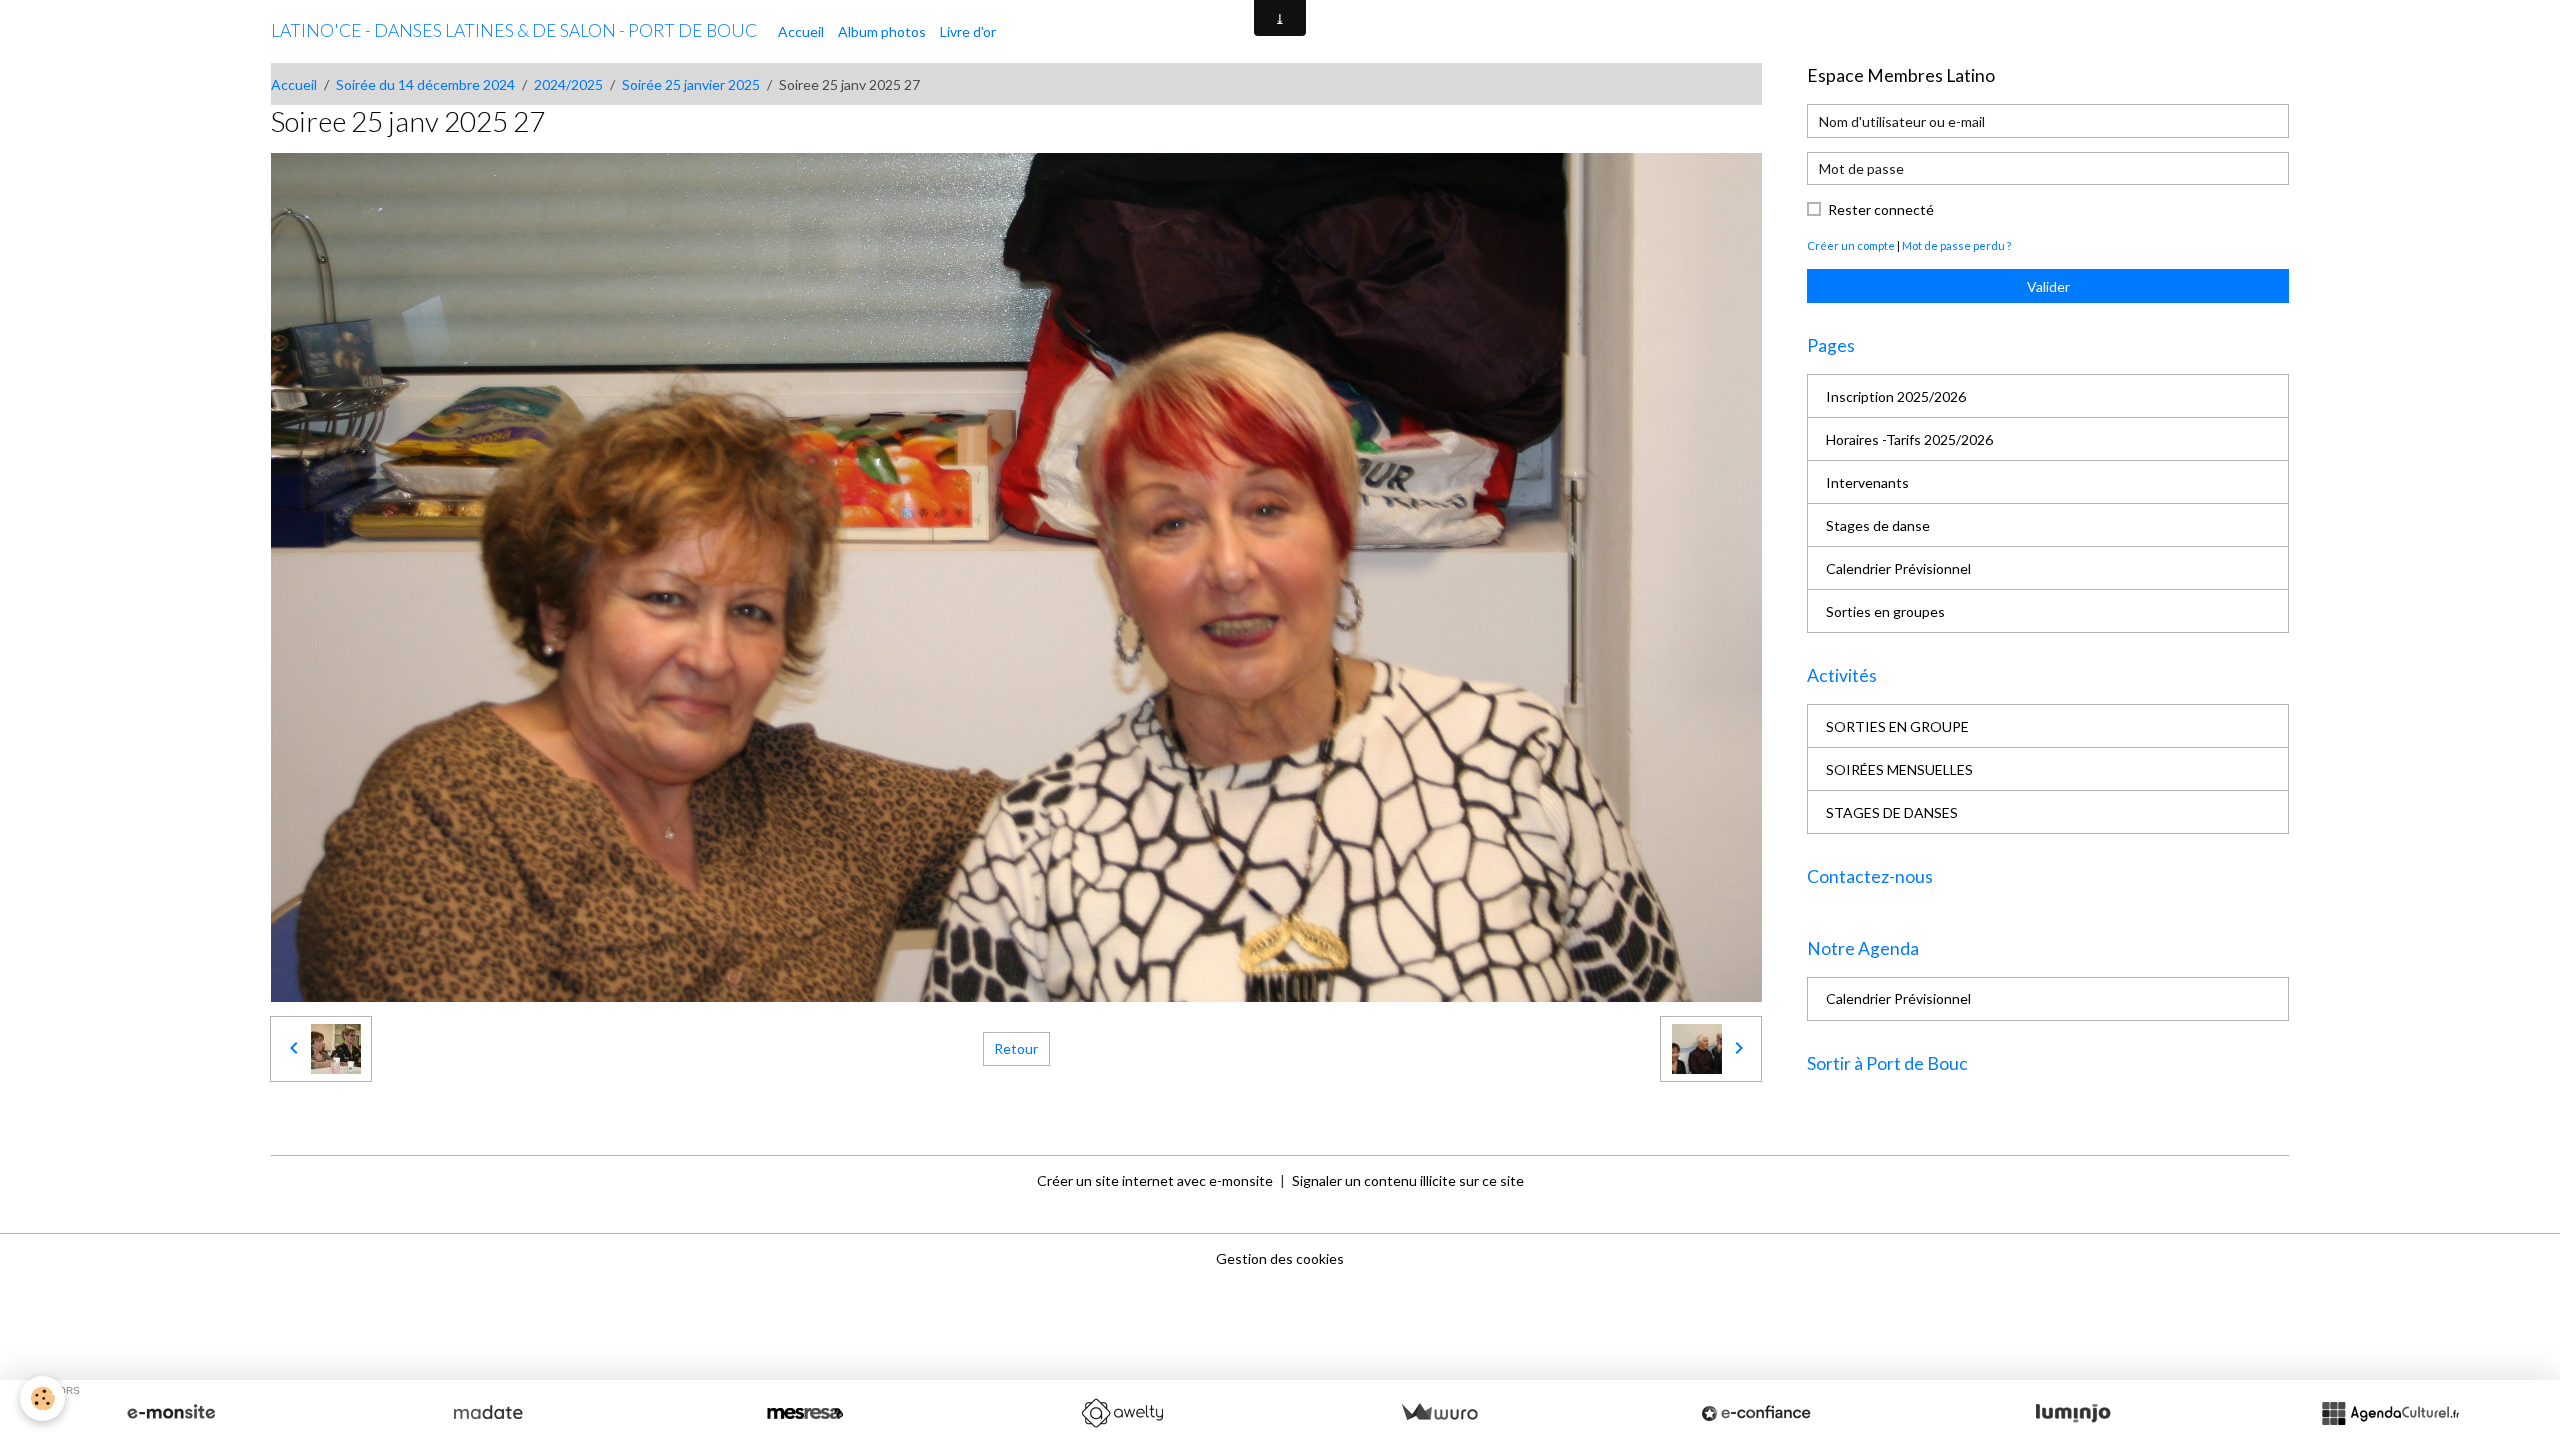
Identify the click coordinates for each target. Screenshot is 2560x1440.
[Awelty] (1122, 1413)
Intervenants (1867, 482)
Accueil (801, 31)
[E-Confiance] (1756, 1413)
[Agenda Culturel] (2390, 1413)
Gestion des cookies (1280, 1258)
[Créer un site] (171, 1413)
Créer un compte (1851, 245)
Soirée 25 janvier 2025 (691, 84)
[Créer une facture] (1439, 1413)
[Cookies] (42, 1398)
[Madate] (488, 1413)
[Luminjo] (2073, 1413)
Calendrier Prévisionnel (1898, 568)
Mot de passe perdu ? (1956, 245)
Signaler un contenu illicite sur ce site (1408, 1180)
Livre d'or (968, 31)
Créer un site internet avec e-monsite (1155, 1180)
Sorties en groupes (1885, 611)
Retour (1016, 1048)
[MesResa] (805, 1413)
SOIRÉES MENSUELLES (1899, 769)
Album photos (882, 31)
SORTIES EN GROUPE (1897, 726)
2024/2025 (568, 84)
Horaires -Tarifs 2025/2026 (1909, 439)
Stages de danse (1878, 525)
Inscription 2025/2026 (1896, 396)
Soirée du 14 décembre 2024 (425, 84)
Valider (2048, 286)
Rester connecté (1881, 209)
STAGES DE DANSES (1892, 812)
